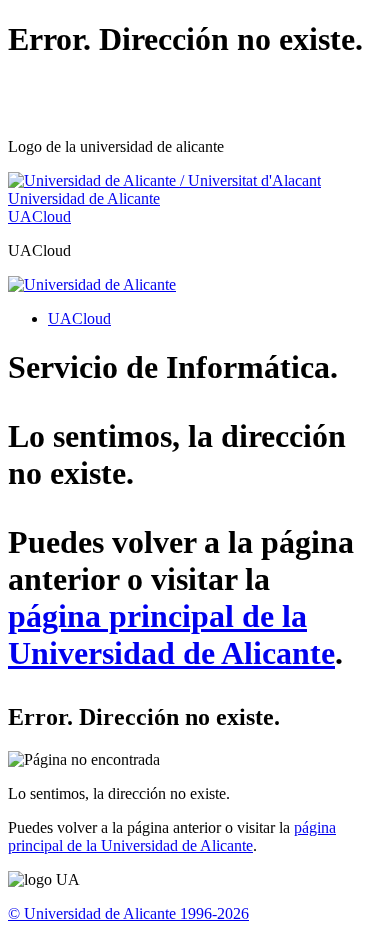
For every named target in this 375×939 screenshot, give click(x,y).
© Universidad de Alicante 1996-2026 (128, 913)
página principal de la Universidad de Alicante (171, 634)
